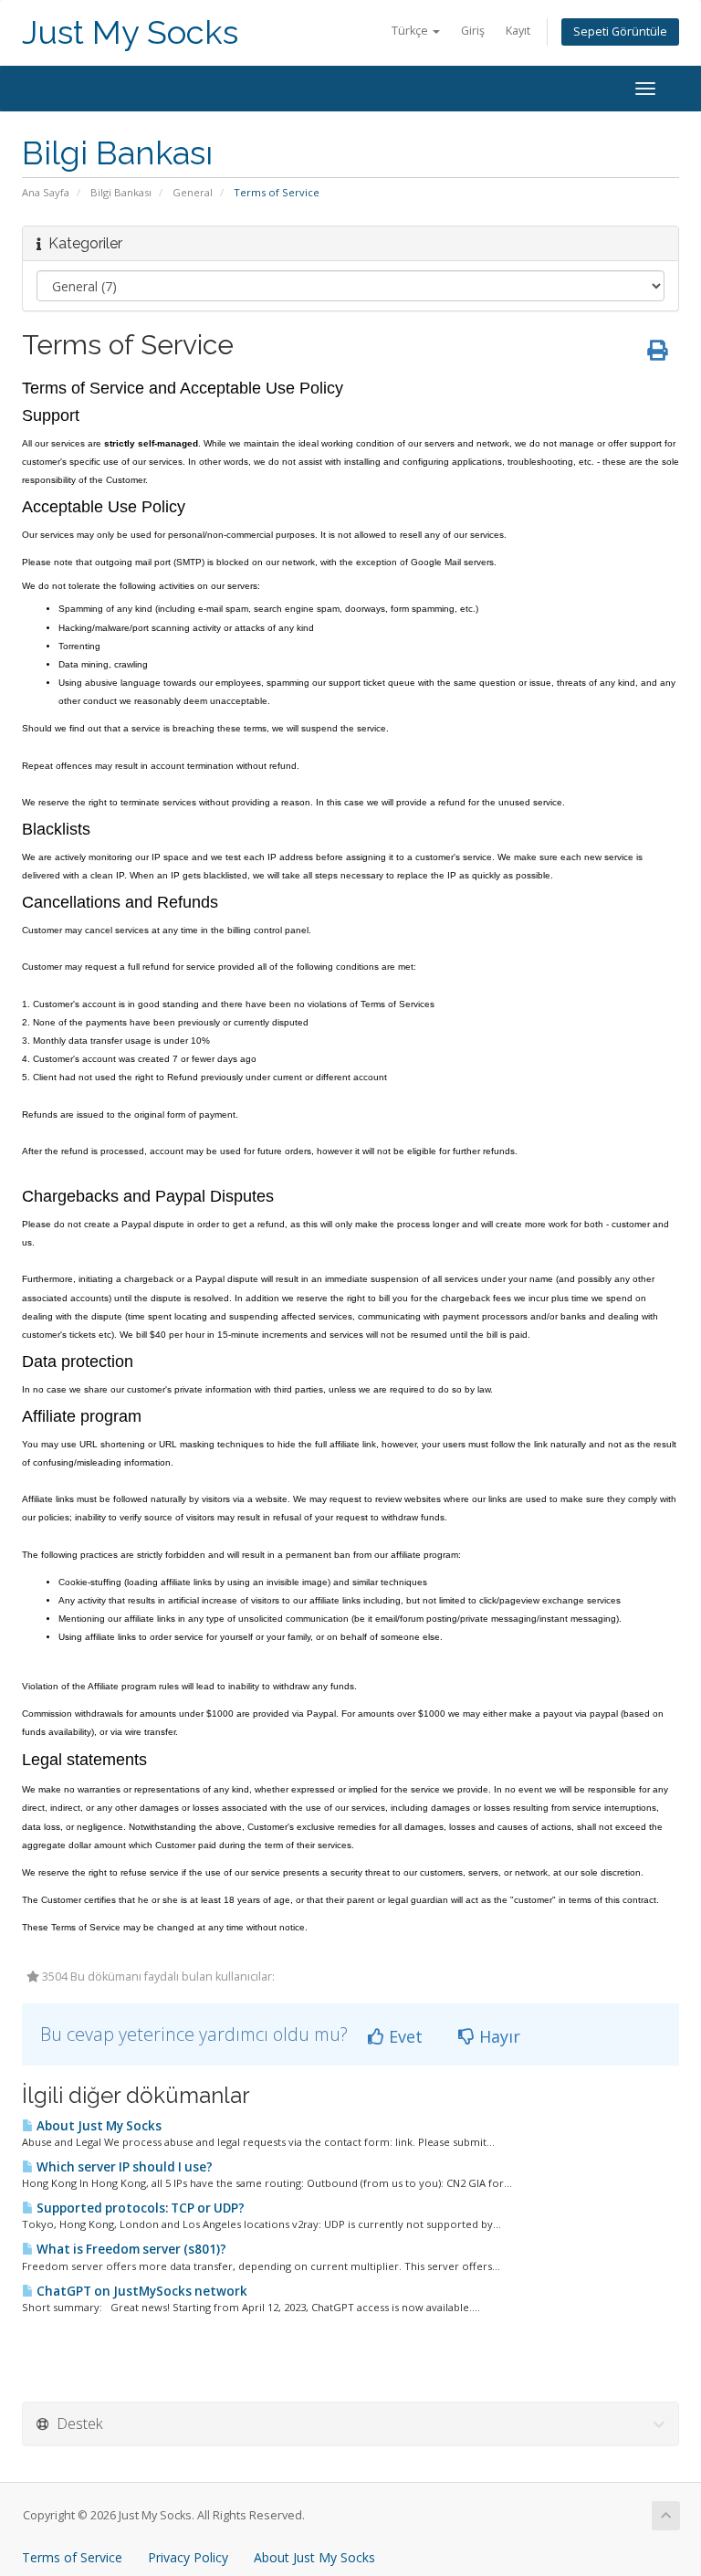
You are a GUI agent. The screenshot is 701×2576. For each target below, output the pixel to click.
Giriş (473, 31)
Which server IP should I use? (123, 2167)
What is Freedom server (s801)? (130, 2249)
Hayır (497, 2036)
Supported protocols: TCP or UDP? (139, 2208)
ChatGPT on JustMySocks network (141, 2291)
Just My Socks (130, 32)
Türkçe (411, 31)
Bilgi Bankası (121, 192)
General (193, 192)
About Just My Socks (98, 2126)
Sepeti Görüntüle (620, 32)
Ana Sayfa (46, 192)
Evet (403, 2036)
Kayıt (518, 31)
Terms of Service (72, 2557)
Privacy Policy (188, 2557)
